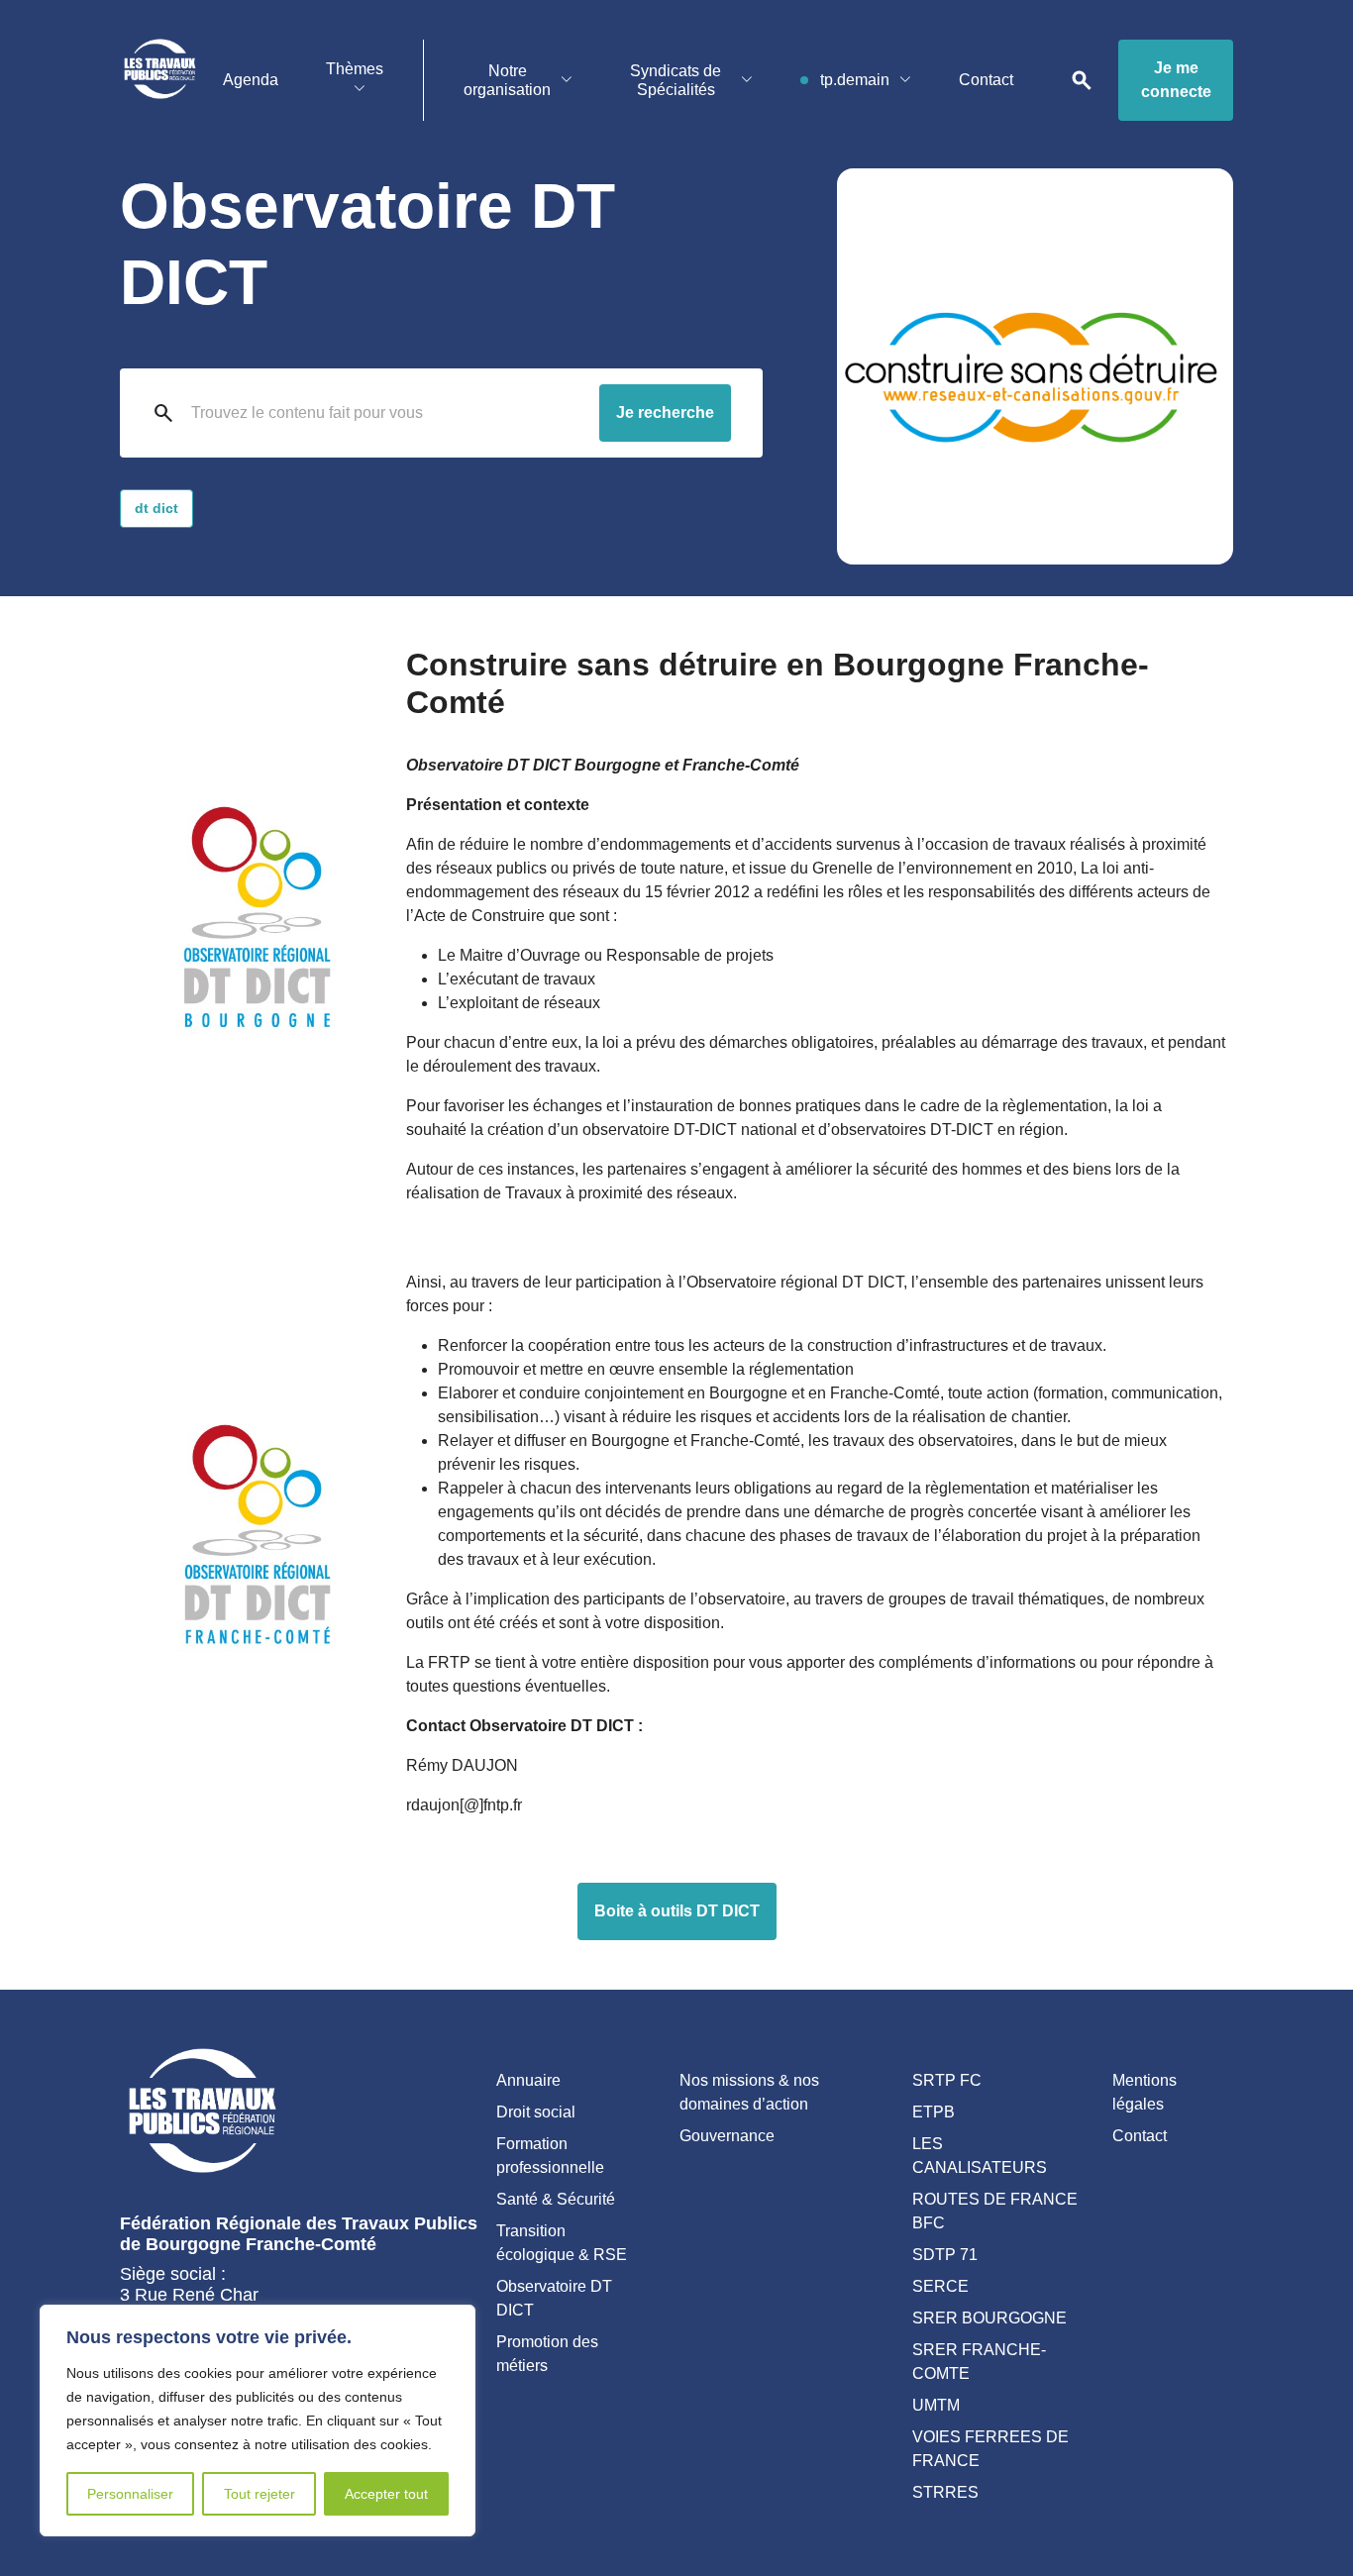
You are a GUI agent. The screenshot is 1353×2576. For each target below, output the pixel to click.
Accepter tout (386, 2494)
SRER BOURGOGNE (989, 2318)
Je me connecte (1176, 80)
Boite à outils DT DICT (677, 1911)
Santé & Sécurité (556, 2199)
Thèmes (355, 69)
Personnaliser (130, 2494)
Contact (986, 80)
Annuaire (528, 2080)
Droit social (536, 2112)
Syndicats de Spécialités (676, 80)
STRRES (945, 2492)
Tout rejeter (260, 2494)
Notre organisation (507, 80)
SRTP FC (947, 2080)
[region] (258, 2421)
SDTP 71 (945, 2255)
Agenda (251, 80)
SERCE (940, 2286)
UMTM (936, 2405)
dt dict (156, 508)
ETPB (934, 2112)
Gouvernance (727, 2136)
